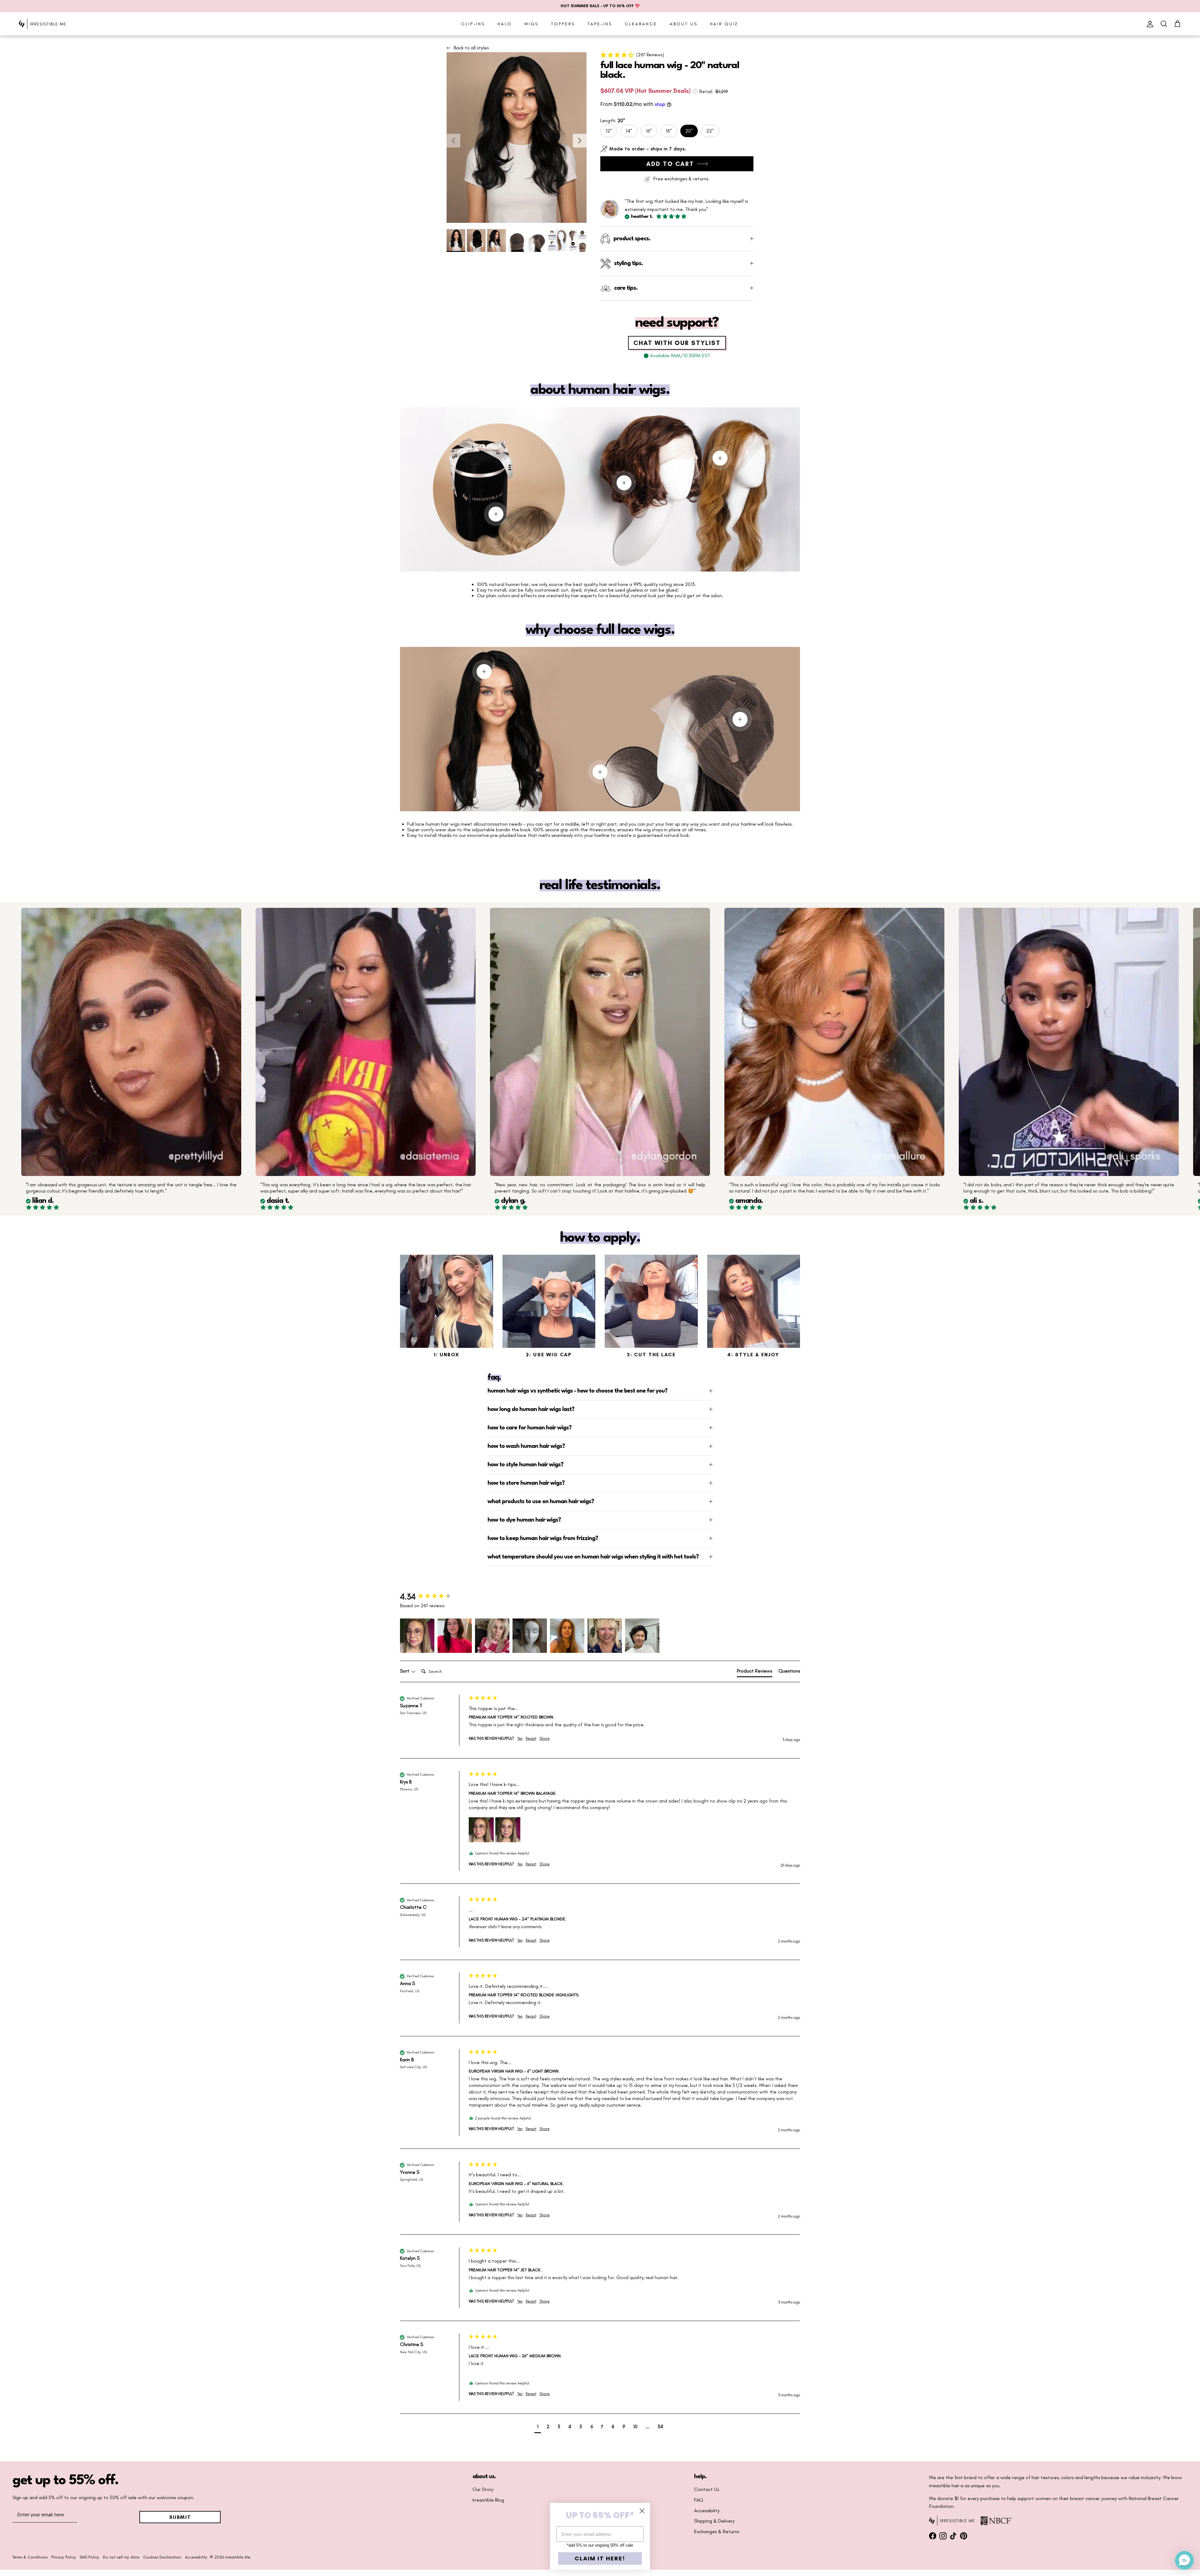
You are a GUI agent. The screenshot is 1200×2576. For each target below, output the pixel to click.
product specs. (632, 239)
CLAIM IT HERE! (600, 2558)
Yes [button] (520, 1738)
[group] (433, 1597)
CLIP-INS (473, 24)
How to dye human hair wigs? (524, 1520)
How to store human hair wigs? (526, 1483)
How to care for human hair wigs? (530, 1428)
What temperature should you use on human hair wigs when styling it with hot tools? (593, 1557)
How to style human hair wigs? (525, 1465)
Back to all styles (471, 48)
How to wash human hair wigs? (526, 1446)
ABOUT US (684, 24)
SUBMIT (180, 2517)
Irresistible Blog (488, 2500)
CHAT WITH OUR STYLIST (677, 343)
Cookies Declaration (162, 2557)
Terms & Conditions (30, 2557)
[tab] (755, 1672)
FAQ (699, 2500)
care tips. (626, 288)
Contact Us (707, 2489)
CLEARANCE (641, 24)
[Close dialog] (642, 2511)
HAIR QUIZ (724, 24)
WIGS (531, 24)
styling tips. (628, 263)
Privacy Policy (64, 2557)
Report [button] (531, 1738)
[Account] (1149, 24)
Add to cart (670, 164)
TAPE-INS (600, 24)
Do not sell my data (121, 2557)
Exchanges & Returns (717, 2532)
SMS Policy (89, 2557)
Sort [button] (405, 1671)
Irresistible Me (238, 2557)
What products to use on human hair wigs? (541, 1502)
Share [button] (545, 1738)
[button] (677, 55)
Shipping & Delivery (714, 2521)
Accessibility (707, 2511)
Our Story (483, 2489)
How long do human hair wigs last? (531, 1409)
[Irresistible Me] (42, 24)
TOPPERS (563, 24)
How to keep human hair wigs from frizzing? (543, 1538)
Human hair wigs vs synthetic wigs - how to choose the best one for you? (577, 1391)
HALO (505, 24)
